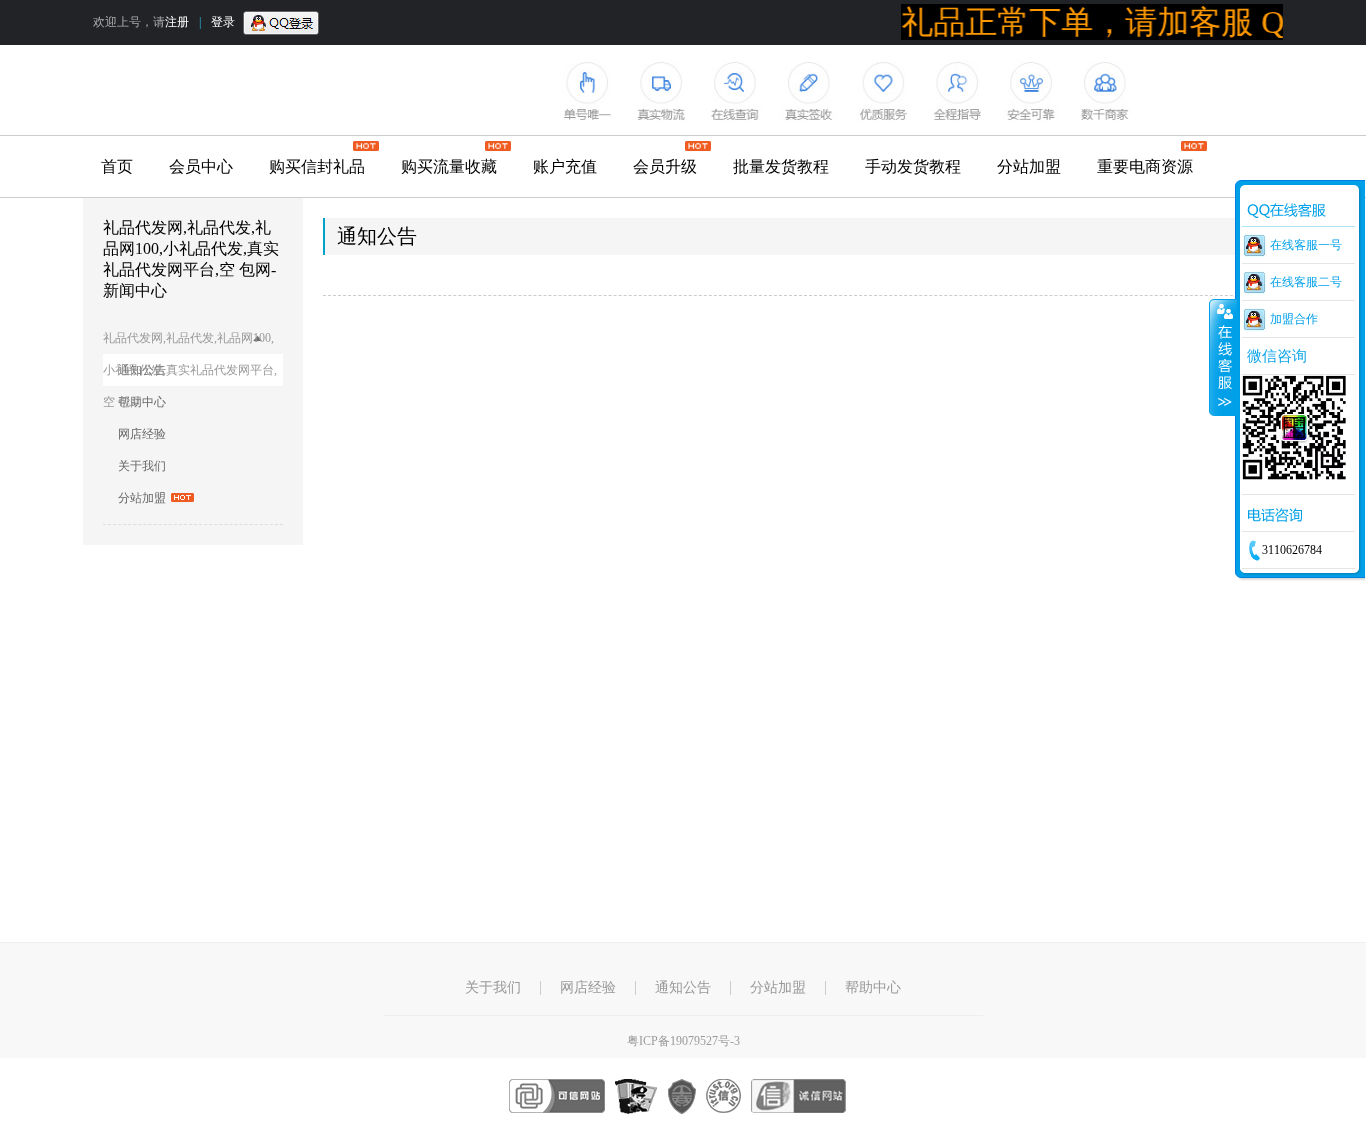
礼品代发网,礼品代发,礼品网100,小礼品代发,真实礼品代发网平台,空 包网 (190, 342)
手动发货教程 (913, 166)
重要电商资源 (1145, 166)
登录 (223, 22)
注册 (177, 22)
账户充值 (565, 166)
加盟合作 (1294, 319)
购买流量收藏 (449, 166)
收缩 (1223, 357)
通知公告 (683, 988)
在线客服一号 (1306, 245)
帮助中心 (142, 402)
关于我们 (142, 466)
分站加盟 (1029, 166)
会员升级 (665, 166)
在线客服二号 (1306, 282)
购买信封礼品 (317, 166)
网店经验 (142, 434)
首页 (117, 166)
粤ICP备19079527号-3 (683, 1041)
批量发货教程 (781, 166)
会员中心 (201, 166)
